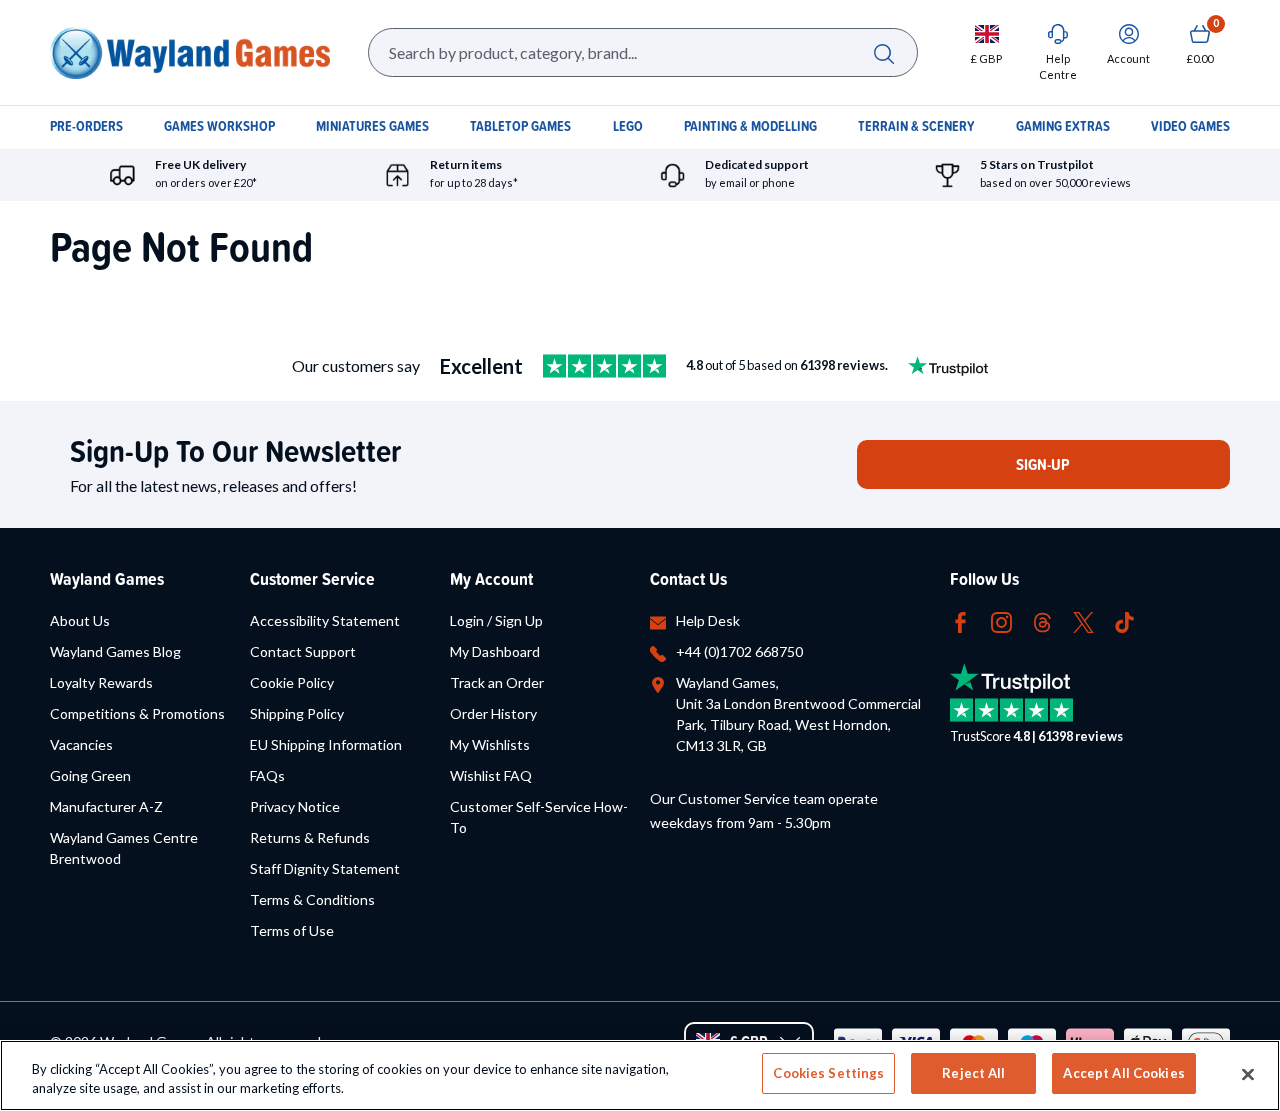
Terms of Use (292, 930)
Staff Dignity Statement (325, 868)
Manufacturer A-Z (106, 806)
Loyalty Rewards (101, 682)
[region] (640, 1075)
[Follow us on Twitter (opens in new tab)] (1083, 620)
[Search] (883, 52)
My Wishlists (490, 744)
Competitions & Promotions (137, 713)
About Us (80, 620)
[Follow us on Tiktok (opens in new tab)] (1124, 620)
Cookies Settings (828, 1073)
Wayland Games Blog (115, 651)
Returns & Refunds (310, 837)
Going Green (90, 775)
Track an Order (497, 682)
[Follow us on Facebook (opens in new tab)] (960, 620)
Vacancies (81, 744)
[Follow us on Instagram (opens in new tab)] (1001, 620)
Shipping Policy (297, 713)
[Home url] (190, 52)
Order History (493, 713)
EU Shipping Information (326, 744)
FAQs (267, 775)
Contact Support (303, 651)
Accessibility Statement (325, 620)
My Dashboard (495, 651)
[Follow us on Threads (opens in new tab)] (1042, 620)
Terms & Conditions (312, 899)
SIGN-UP (1043, 464)
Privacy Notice (295, 806)
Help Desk (708, 620)
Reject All (973, 1073)
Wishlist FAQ (491, 775)
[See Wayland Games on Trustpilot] (604, 366)
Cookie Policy (292, 682)
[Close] (1248, 1074)
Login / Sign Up (496, 620)
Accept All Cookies (1123, 1073)
